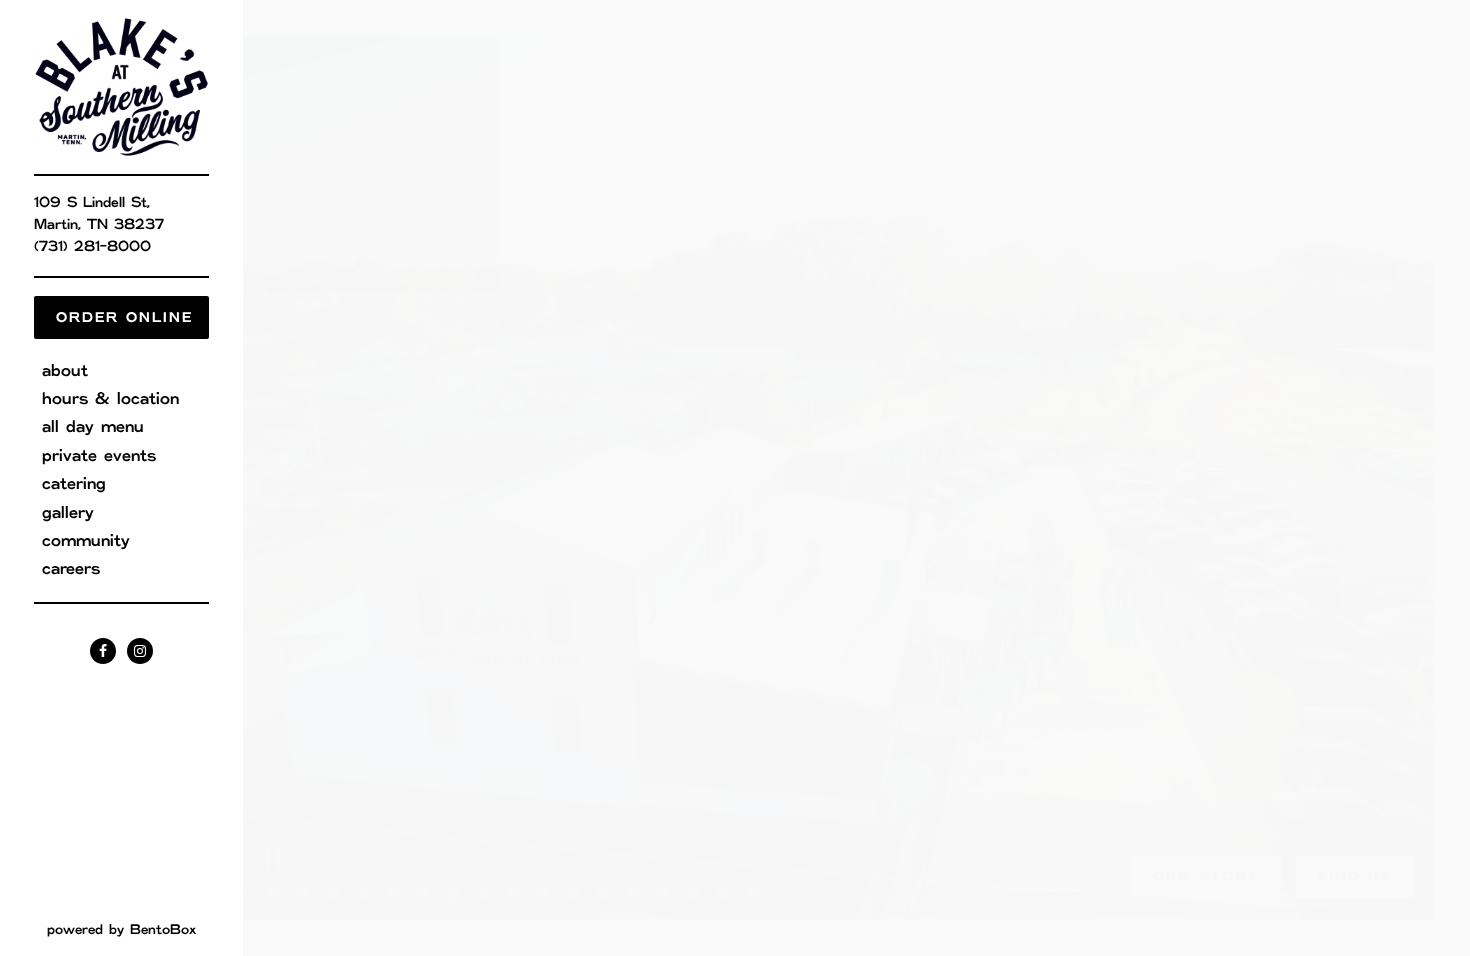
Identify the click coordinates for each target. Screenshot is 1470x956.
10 (543, 895)
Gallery (68, 513)
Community (86, 541)
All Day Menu (93, 427)
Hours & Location (110, 399)
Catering (74, 484)
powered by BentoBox (145, 929)
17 (753, 895)
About (65, 371)
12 (603, 895)
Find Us (1355, 877)
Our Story (1206, 877)
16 (723, 895)
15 (693, 895)
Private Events (99, 456)
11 (573, 895)
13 (633, 895)
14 (663, 895)
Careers (71, 569)
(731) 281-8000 (92, 247)
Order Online (124, 318)
